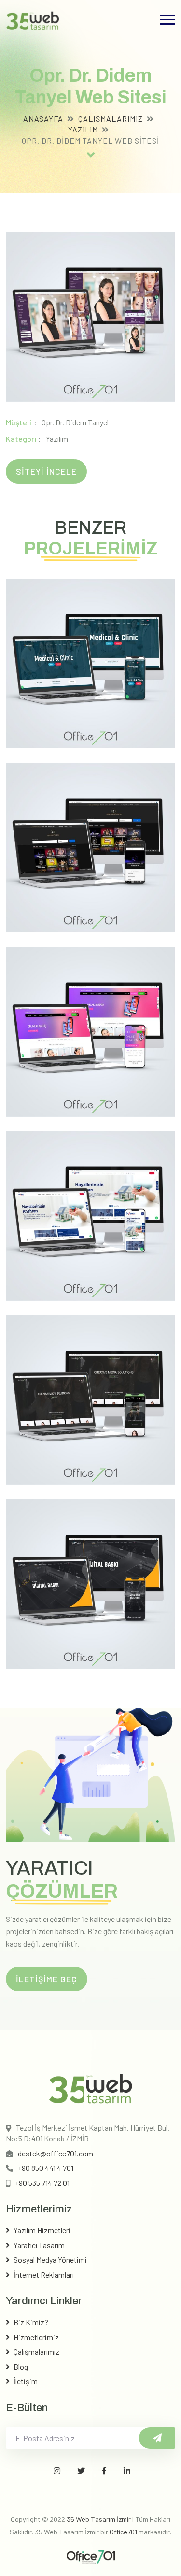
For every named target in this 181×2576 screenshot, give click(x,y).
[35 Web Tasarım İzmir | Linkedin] (127, 2471)
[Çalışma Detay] (91, 154)
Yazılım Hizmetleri (42, 2230)
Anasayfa (43, 119)
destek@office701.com (56, 2153)
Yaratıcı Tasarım (39, 2245)
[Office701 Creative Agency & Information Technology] (91, 2556)
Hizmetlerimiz (36, 2337)
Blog (21, 2366)
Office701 (123, 2532)
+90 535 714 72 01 (42, 2183)
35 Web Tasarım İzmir (99, 2519)
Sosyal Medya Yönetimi (50, 2260)
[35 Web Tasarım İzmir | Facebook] (104, 2471)
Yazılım (83, 129)
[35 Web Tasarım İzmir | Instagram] (57, 2471)
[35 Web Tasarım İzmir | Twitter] (81, 2471)
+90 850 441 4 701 (46, 2168)
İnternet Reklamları (44, 2275)
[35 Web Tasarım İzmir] (33, 20)
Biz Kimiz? (31, 2322)
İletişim (26, 2381)
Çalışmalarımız (111, 119)
